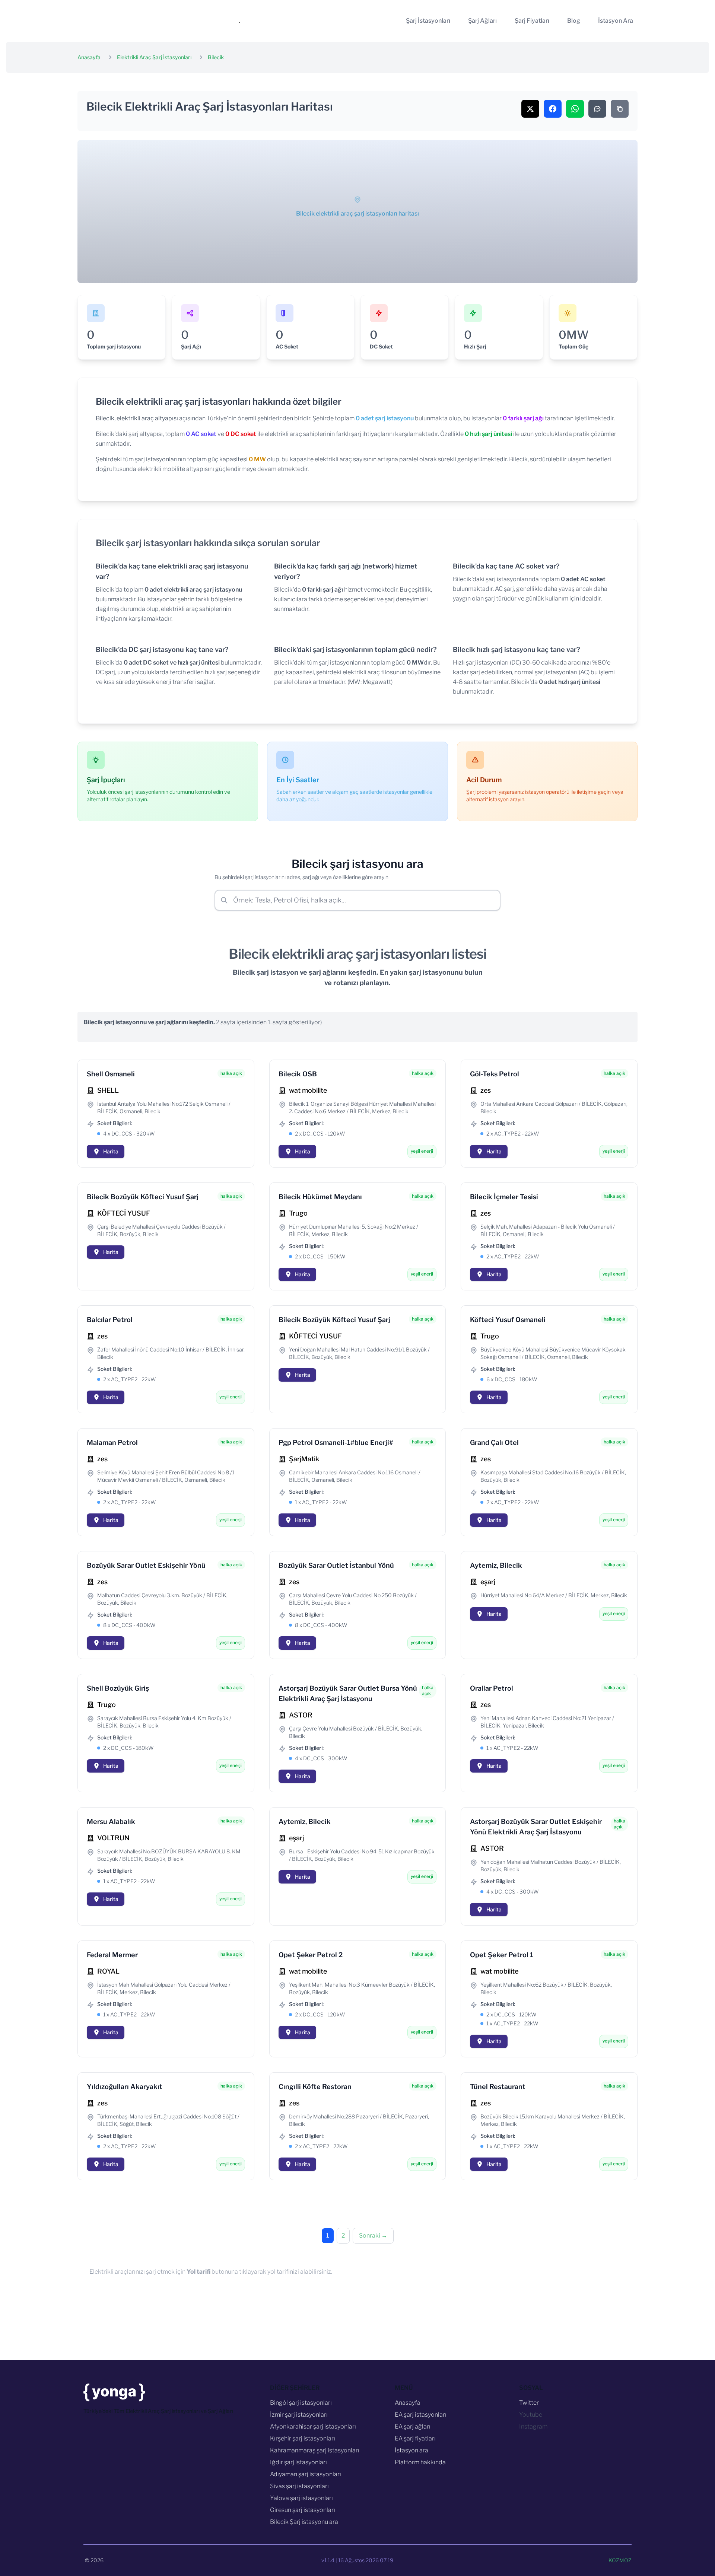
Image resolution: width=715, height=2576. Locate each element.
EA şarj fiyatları (415, 2438)
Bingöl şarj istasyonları (301, 2403)
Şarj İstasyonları (428, 21)
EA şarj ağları (413, 2427)
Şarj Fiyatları (532, 21)
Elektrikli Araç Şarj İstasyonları (154, 57)
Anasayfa (89, 57)
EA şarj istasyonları (421, 2415)
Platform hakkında (420, 2462)
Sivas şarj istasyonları (299, 2486)
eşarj (488, 1582)
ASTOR (301, 1715)
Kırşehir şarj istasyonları (303, 2438)
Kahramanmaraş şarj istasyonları (315, 2450)
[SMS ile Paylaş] (597, 109)
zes (486, 1090)
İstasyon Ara (616, 21)
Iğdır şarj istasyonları (298, 2462)
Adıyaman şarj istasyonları (306, 2474)
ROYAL (108, 1971)
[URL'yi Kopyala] (620, 109)
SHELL (108, 1090)
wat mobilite (308, 1090)
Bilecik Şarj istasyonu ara (304, 2522)
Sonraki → (373, 2236)
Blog (574, 21)
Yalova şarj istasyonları (301, 2498)
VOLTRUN (113, 1838)
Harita (111, 1151)
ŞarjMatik (304, 1459)
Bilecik (216, 57)
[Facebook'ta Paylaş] (553, 109)
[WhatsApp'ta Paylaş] (575, 109)
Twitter (529, 2403)
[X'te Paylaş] (530, 109)
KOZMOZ (620, 2560)
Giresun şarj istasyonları (303, 2510)
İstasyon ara (411, 2450)
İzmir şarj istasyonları (299, 2415)
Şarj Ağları (482, 21)
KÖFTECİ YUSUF (124, 1213)
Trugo (298, 1213)
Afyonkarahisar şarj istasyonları (313, 2427)
